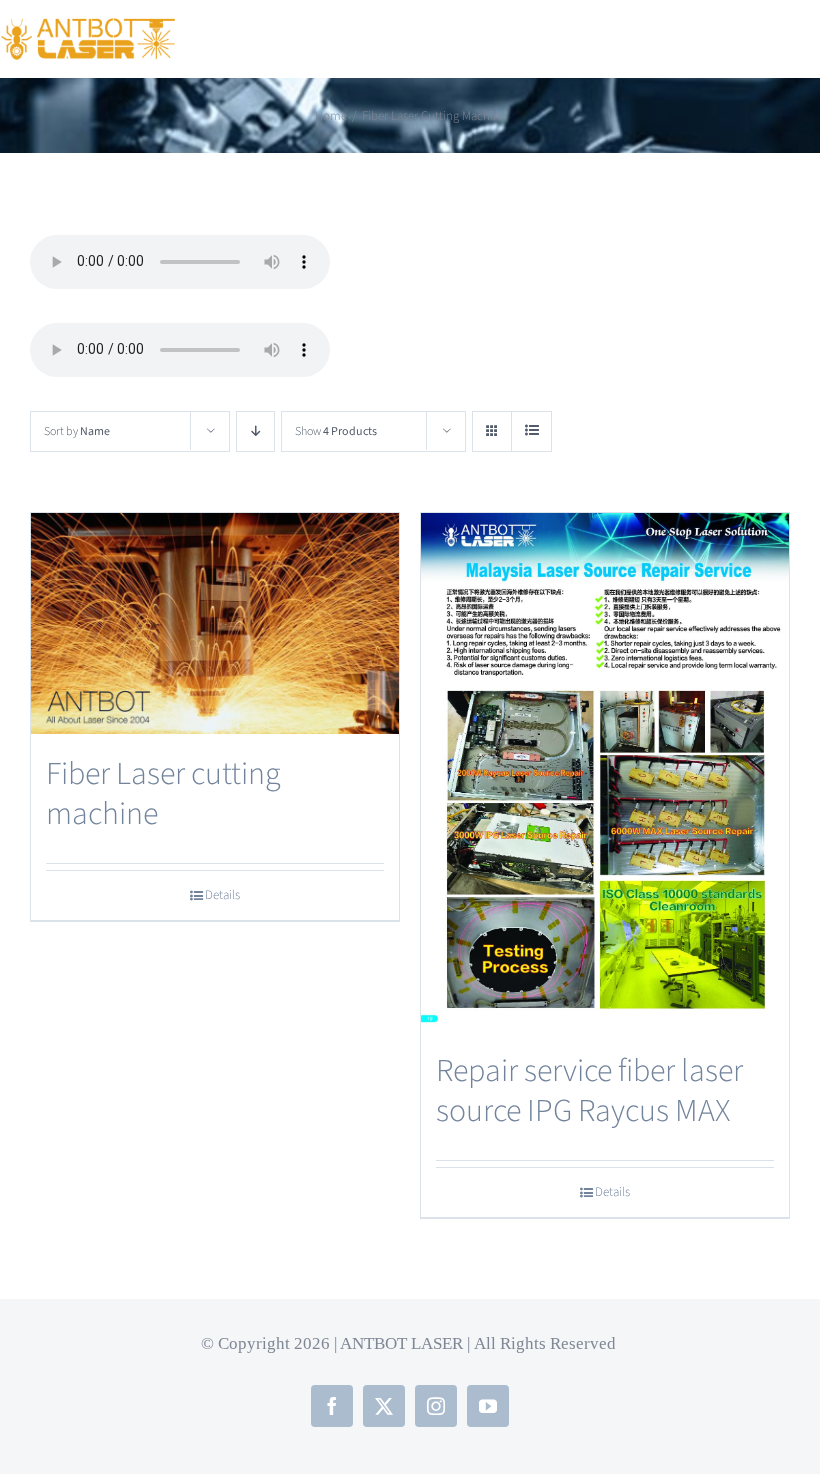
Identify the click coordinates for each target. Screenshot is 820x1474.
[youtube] (488, 1406)
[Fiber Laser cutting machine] (215, 623)
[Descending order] (255, 431)
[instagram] (436, 1406)
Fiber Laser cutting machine (163, 794)
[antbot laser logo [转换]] (88, 29)
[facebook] (332, 1406)
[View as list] (531, 431)
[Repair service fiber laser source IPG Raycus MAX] (605, 772)
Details (222, 895)
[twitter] (384, 1406)
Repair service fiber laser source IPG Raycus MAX (589, 1091)
